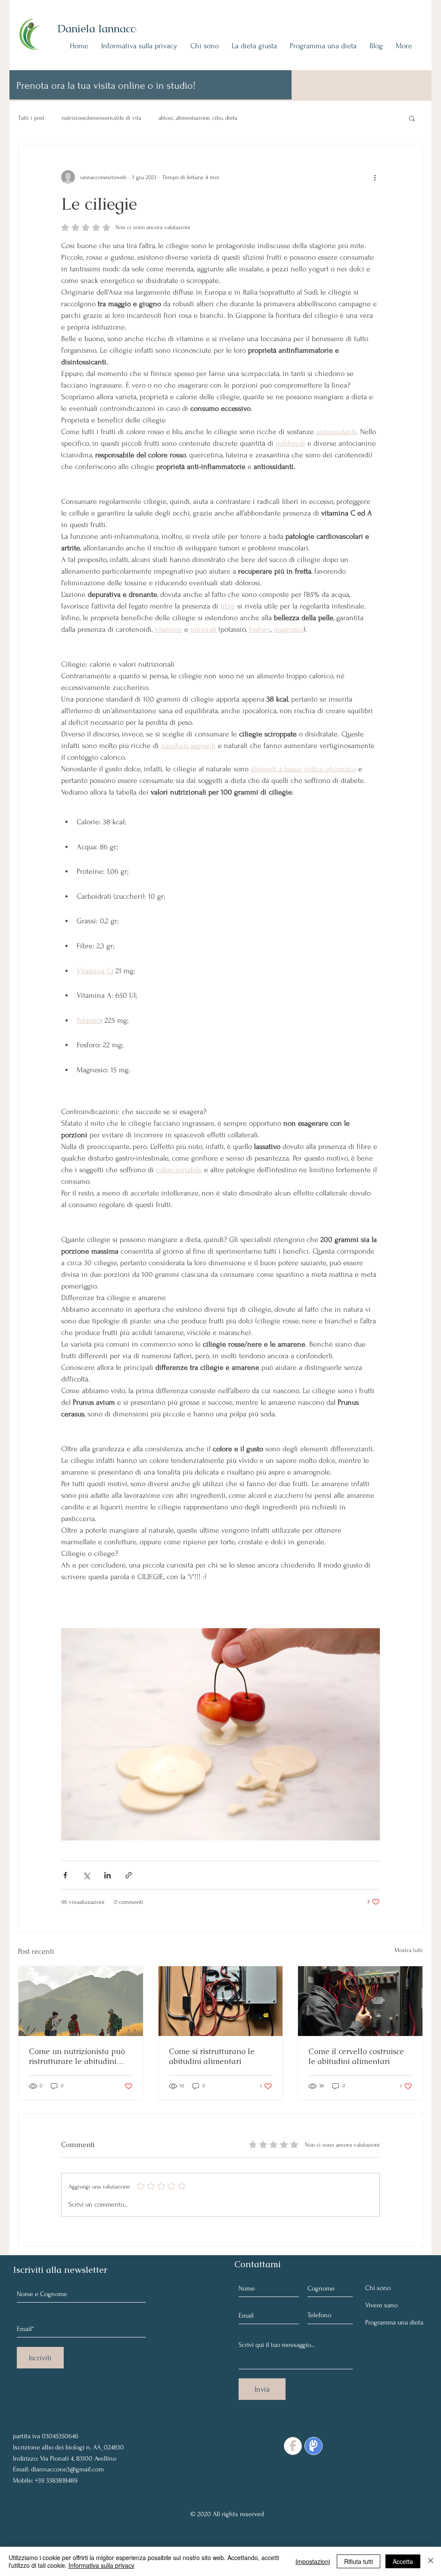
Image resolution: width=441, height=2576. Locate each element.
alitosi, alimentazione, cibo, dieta (198, 118)
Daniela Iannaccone (105, 28)
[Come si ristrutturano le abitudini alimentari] (221, 2001)
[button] (412, 118)
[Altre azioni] (375, 177)
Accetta (403, 2561)
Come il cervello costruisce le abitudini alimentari (356, 2056)
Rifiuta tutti (359, 2561)
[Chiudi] (431, 2561)
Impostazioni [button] (313, 2561)
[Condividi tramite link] (129, 1875)
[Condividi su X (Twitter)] (86, 1875)
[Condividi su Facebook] (65, 1875)
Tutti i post (31, 118)
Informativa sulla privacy (101, 2565)
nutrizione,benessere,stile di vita (101, 118)
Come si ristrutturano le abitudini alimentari (212, 2056)
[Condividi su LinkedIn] (107, 1875)
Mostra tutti (409, 1950)
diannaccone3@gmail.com (67, 2469)
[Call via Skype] (33, 2415)
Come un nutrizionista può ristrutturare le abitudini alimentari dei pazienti (77, 2056)
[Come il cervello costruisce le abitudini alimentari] (360, 2001)
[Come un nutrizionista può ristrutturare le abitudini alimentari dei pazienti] (81, 2001)
